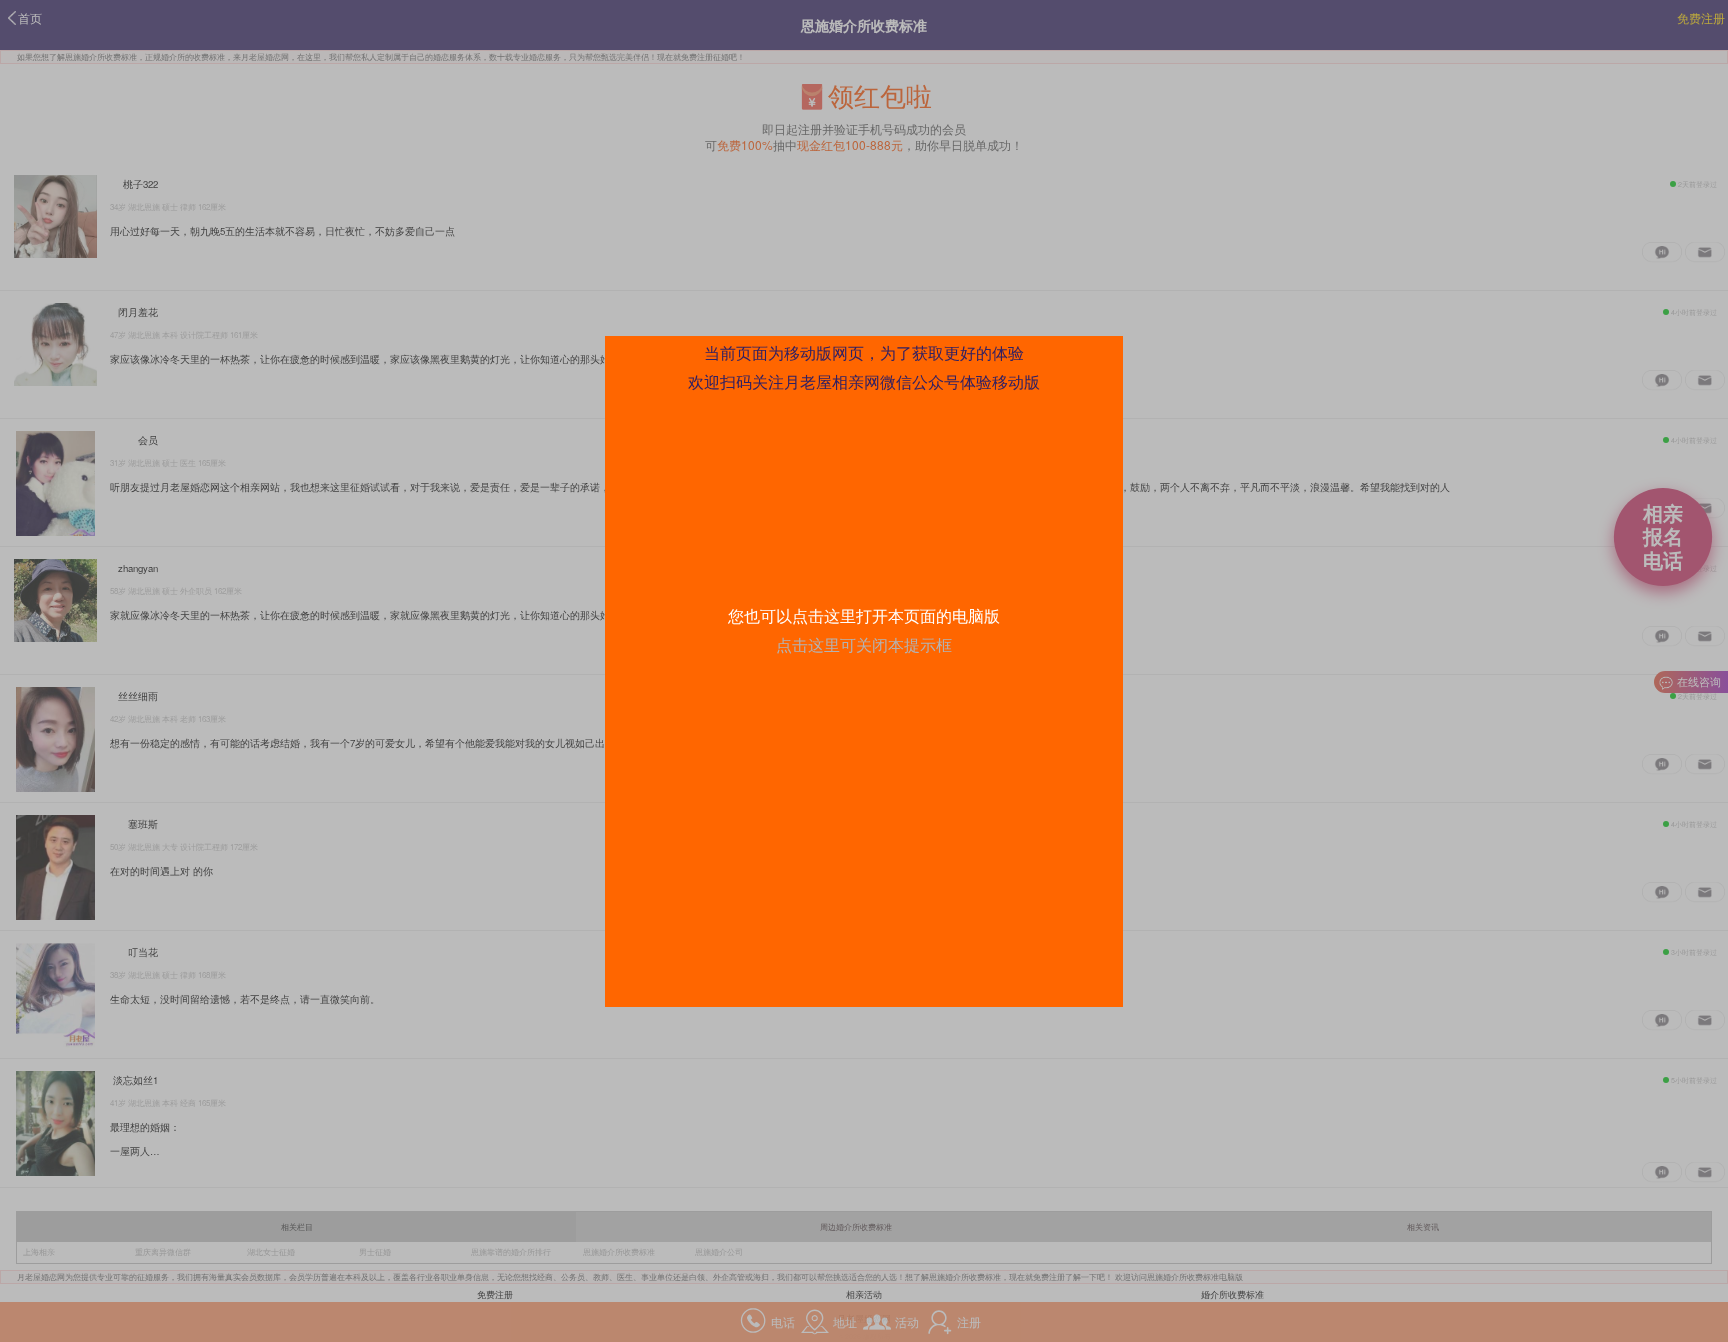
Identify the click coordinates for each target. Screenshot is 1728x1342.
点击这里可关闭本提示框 (864, 644)
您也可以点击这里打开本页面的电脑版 (864, 615)
